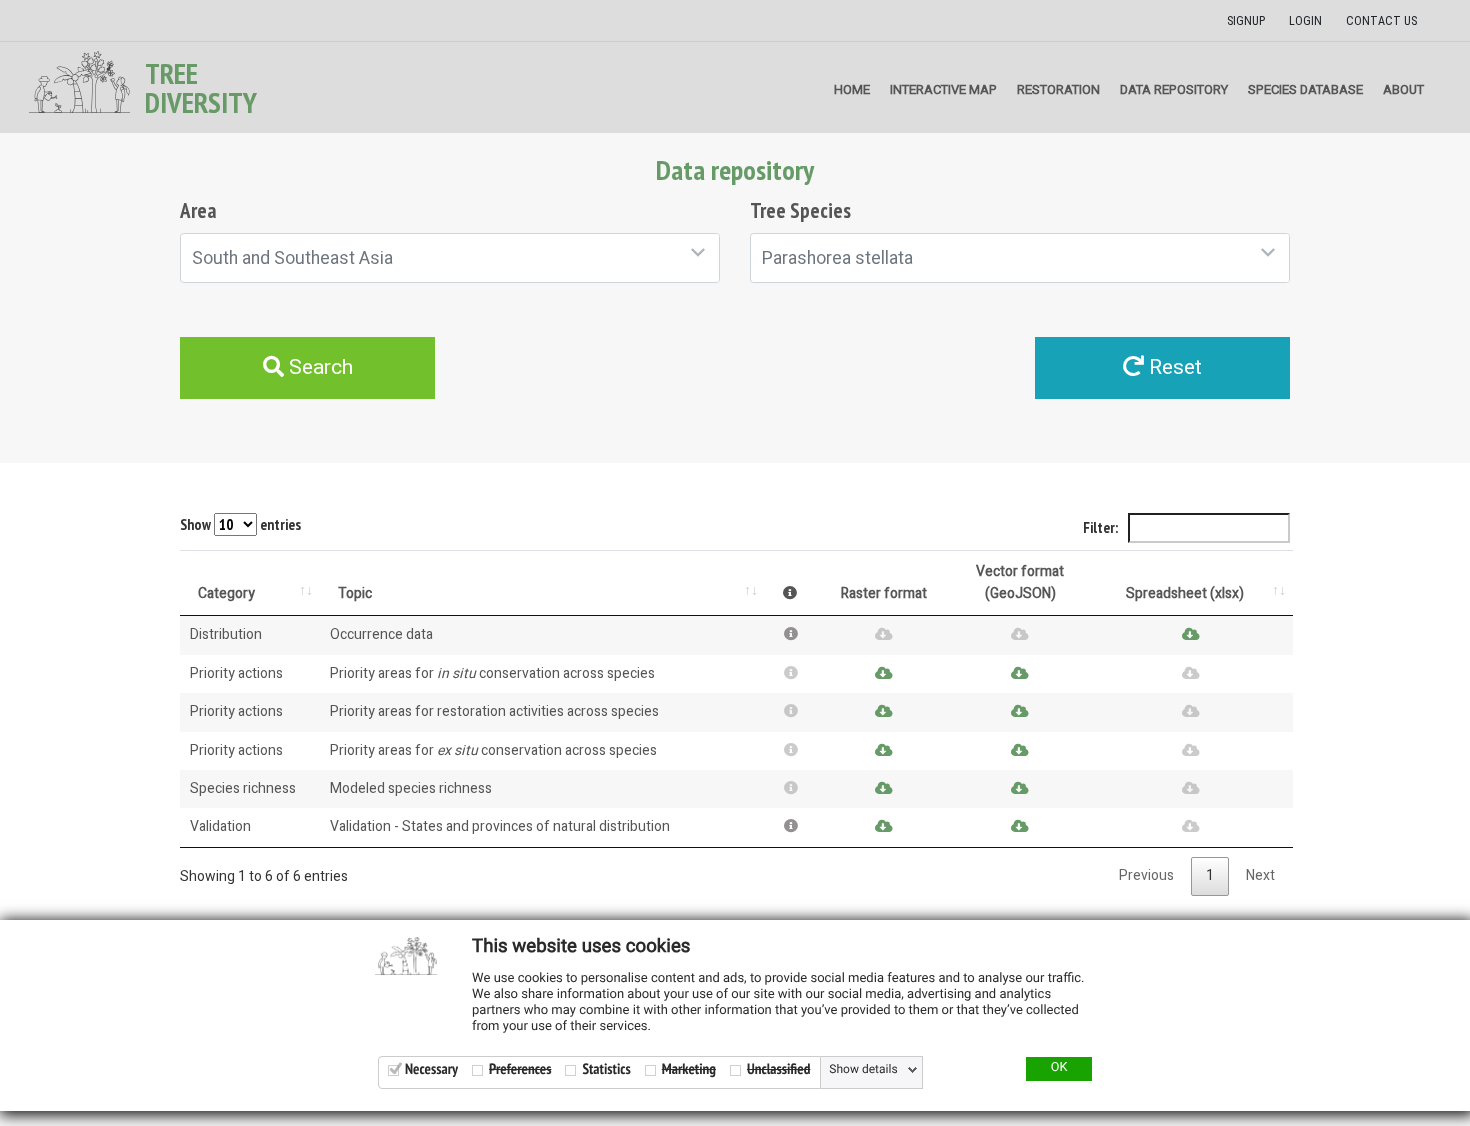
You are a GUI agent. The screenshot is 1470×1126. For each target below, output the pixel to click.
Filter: (1102, 527)
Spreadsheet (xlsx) (1185, 593)
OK (1059, 1068)
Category (226, 593)
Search (318, 367)
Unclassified (778, 1069)
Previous (1146, 875)
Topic (355, 593)
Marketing (689, 1069)
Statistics (606, 1069)
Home (852, 89)
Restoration (1058, 89)
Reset (1173, 367)
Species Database (1305, 89)
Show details (863, 1070)
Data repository (1174, 89)
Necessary (431, 1069)
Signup (1246, 21)
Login (1305, 21)
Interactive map (943, 89)
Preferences (520, 1069)
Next (1260, 875)
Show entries (240, 524)
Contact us (1381, 21)
